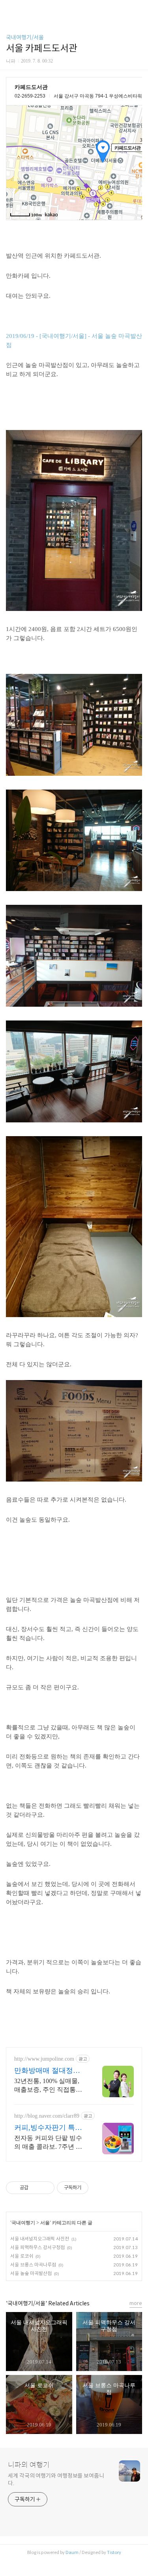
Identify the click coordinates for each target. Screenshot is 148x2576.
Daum (72, 2552)
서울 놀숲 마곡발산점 (31, 2273)
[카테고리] (10, 9)
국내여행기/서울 (25, 37)
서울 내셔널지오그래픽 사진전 (40, 2239)
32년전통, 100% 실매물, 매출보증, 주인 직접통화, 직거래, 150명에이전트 (49, 2086)
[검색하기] (138, 9)
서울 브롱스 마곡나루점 (33, 2265)
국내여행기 (23, 2223)
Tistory (114, 2552)
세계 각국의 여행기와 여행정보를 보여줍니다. (56, 2479)
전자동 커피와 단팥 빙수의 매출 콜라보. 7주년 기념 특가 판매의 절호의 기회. (49, 2143)
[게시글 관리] (46, 2188)
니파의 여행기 (29, 2465)
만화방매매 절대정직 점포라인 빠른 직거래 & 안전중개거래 (48, 2071)
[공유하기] (36, 2188)
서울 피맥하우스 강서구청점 (37, 2247)
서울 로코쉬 (22, 2256)
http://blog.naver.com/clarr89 (47, 2116)
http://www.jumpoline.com (44, 2059)
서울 (45, 2223)
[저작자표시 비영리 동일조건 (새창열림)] (99, 2188)
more (136, 2303)
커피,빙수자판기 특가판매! (48, 2128)
